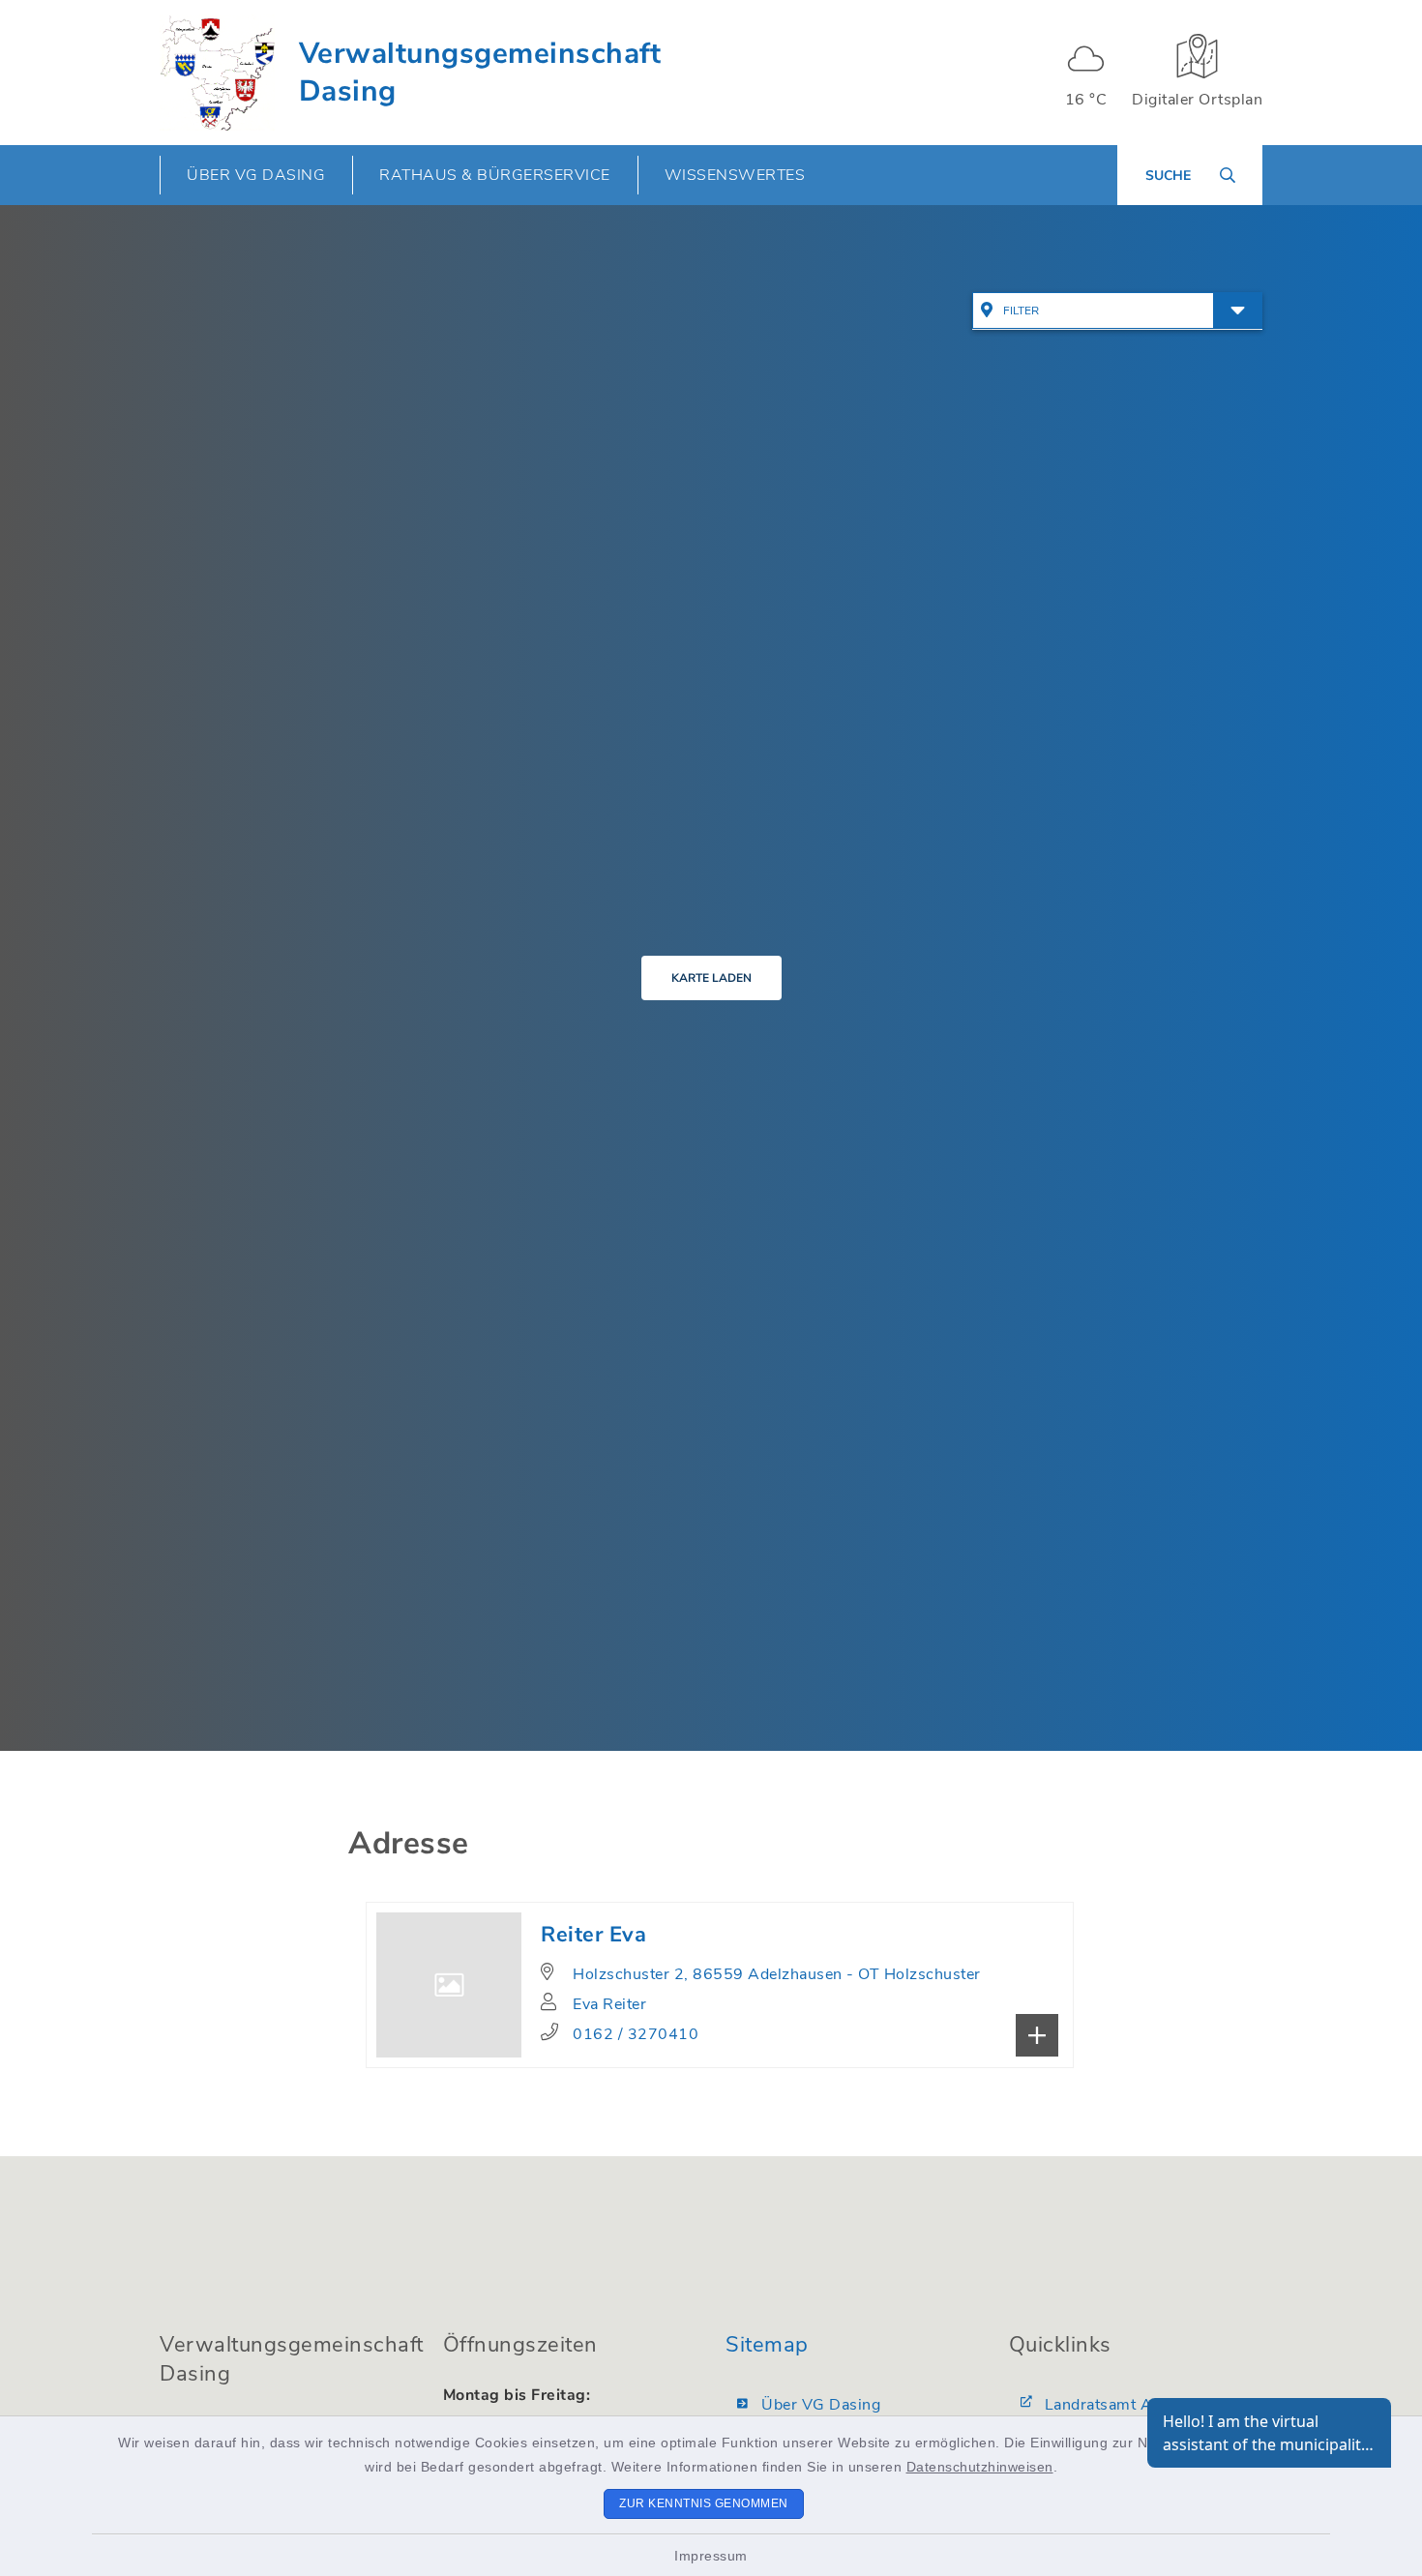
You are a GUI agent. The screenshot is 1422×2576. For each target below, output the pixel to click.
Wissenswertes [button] (735, 175)
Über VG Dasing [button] (256, 175)
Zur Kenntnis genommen (704, 2503)
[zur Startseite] (217, 73)
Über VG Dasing (821, 2405)
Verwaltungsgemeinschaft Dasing (480, 73)
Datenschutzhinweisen (980, 2467)
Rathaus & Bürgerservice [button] (495, 175)
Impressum (711, 2556)
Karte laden (711, 978)
